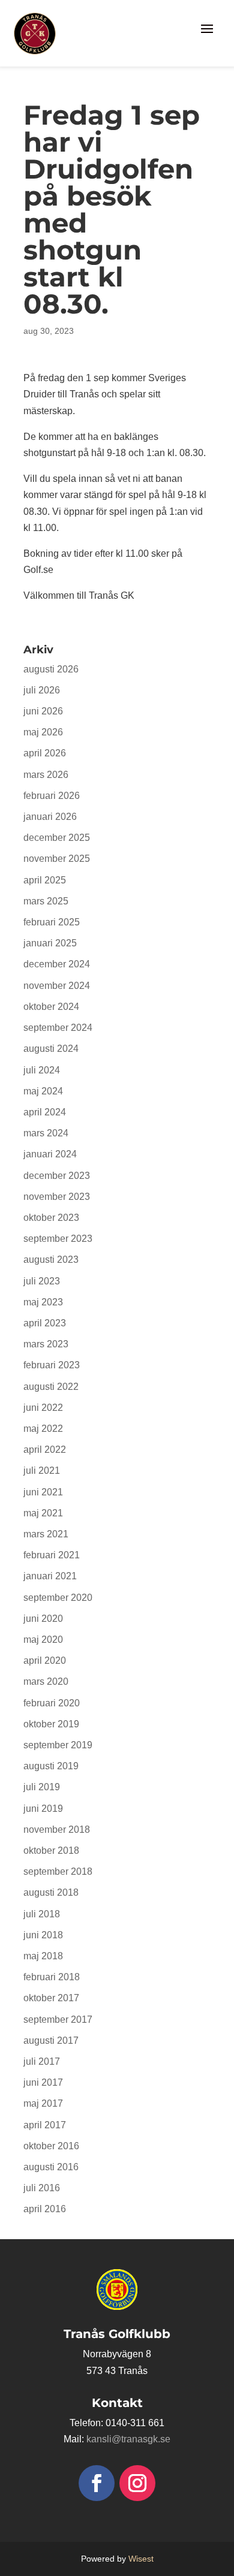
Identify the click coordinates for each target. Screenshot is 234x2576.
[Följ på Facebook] (97, 2483)
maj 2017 (43, 2103)
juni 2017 (43, 2082)
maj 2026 (43, 732)
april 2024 (45, 1112)
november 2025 (57, 859)
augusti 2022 (51, 1387)
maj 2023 (43, 1302)
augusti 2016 (51, 2167)
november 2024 (57, 986)
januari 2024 (50, 1154)
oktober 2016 (51, 2146)
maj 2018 (43, 1956)
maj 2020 (43, 1640)
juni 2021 (43, 1492)
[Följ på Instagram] (137, 2483)
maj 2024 (43, 1091)
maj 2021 (43, 1513)
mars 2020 (46, 1681)
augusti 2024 (51, 1049)
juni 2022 (43, 1408)
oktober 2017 (51, 1998)
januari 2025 (50, 943)
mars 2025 (46, 901)
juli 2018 (42, 1914)
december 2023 (57, 1176)
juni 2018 (43, 1935)
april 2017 (45, 2125)
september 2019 (58, 1745)
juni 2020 (43, 1619)
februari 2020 (52, 1703)
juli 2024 (42, 1070)
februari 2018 (52, 1977)
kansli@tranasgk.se (128, 2439)
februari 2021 (52, 1555)
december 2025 (57, 838)
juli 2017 (42, 2061)
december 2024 (57, 964)
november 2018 (57, 1830)
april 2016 (45, 2209)
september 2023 (58, 1239)
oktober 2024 (51, 1007)
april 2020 (45, 1660)
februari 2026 (52, 796)
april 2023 (45, 1323)
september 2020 (58, 1598)
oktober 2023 (51, 1218)
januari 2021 (50, 1576)
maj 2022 (43, 1429)
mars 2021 (46, 1534)
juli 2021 (42, 1471)
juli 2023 (42, 1281)
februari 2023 (52, 1365)
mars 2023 (46, 1344)
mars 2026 (46, 775)
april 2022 (45, 1450)
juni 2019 (43, 1809)
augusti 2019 (51, 1766)
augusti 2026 (51, 669)
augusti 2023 (51, 1260)
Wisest (141, 2559)
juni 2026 (43, 711)
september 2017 (58, 2020)
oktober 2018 (51, 1850)
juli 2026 (42, 690)
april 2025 (45, 880)
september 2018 (58, 1871)
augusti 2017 (51, 2040)
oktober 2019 (51, 1724)
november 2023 (57, 1197)
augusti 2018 (51, 1892)
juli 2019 (42, 1787)
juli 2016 (42, 2188)
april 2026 (45, 753)
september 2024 (58, 1028)
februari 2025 (52, 922)
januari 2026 (50, 817)
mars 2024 (46, 1133)
